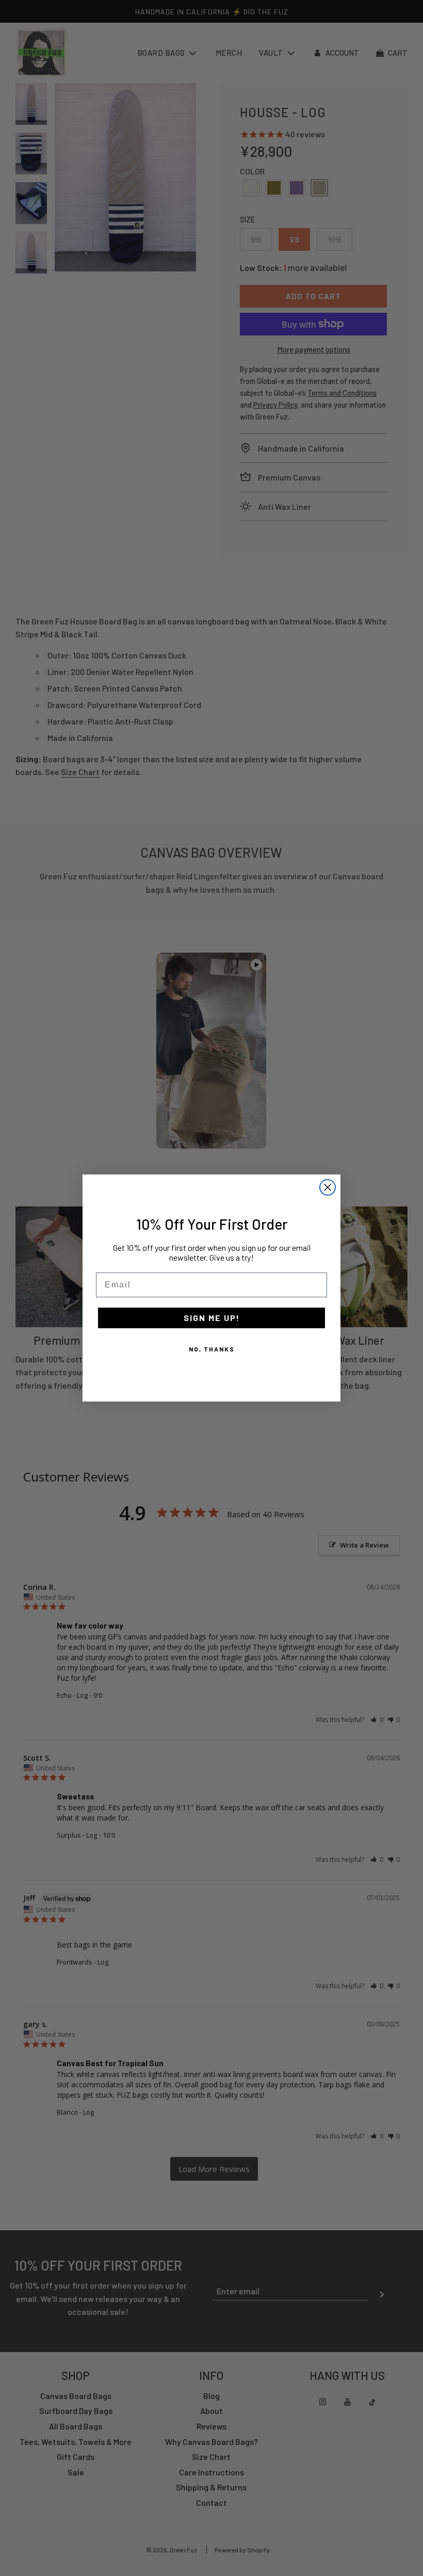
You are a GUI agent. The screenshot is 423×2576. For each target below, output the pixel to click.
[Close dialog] (328, 1187)
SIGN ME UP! (212, 1318)
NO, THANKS (212, 1349)
